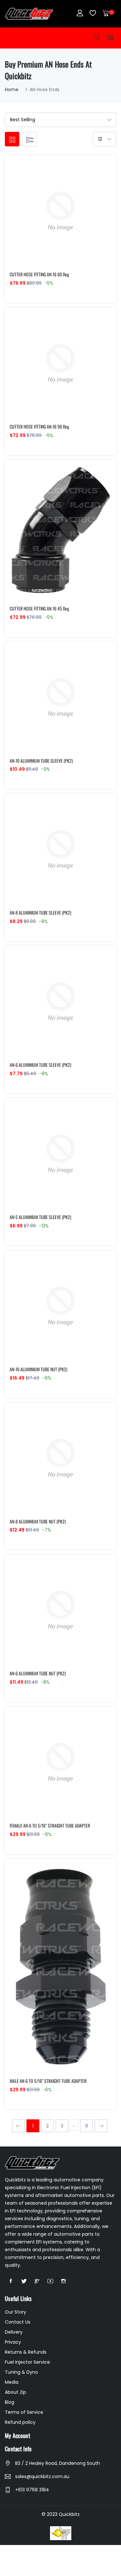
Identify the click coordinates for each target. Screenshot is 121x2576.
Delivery (14, 2332)
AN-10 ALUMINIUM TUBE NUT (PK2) (39, 1369)
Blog (10, 2402)
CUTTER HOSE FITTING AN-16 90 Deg (39, 426)
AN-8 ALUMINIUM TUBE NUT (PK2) (38, 1521)
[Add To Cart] (47, 219)
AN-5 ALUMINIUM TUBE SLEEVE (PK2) (40, 1217)
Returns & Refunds (26, 2352)
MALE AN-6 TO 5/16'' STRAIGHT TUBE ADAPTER (48, 2081)
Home (12, 90)
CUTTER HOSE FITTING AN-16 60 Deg (39, 274)
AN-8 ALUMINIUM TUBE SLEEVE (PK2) (40, 912)
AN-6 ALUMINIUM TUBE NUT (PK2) (38, 1673)
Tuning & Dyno (21, 2372)
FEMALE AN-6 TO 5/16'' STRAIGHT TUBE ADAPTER (50, 1825)
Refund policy (20, 2422)
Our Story (15, 2312)
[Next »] (101, 2126)
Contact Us (18, 2322)
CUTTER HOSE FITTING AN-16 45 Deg (39, 608)
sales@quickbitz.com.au (42, 2476)
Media (12, 2382)
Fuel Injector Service (27, 2362)
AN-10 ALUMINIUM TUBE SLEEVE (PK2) (41, 761)
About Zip (15, 2392)
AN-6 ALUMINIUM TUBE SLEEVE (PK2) (40, 1065)
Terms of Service (24, 2412)
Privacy (13, 2342)
